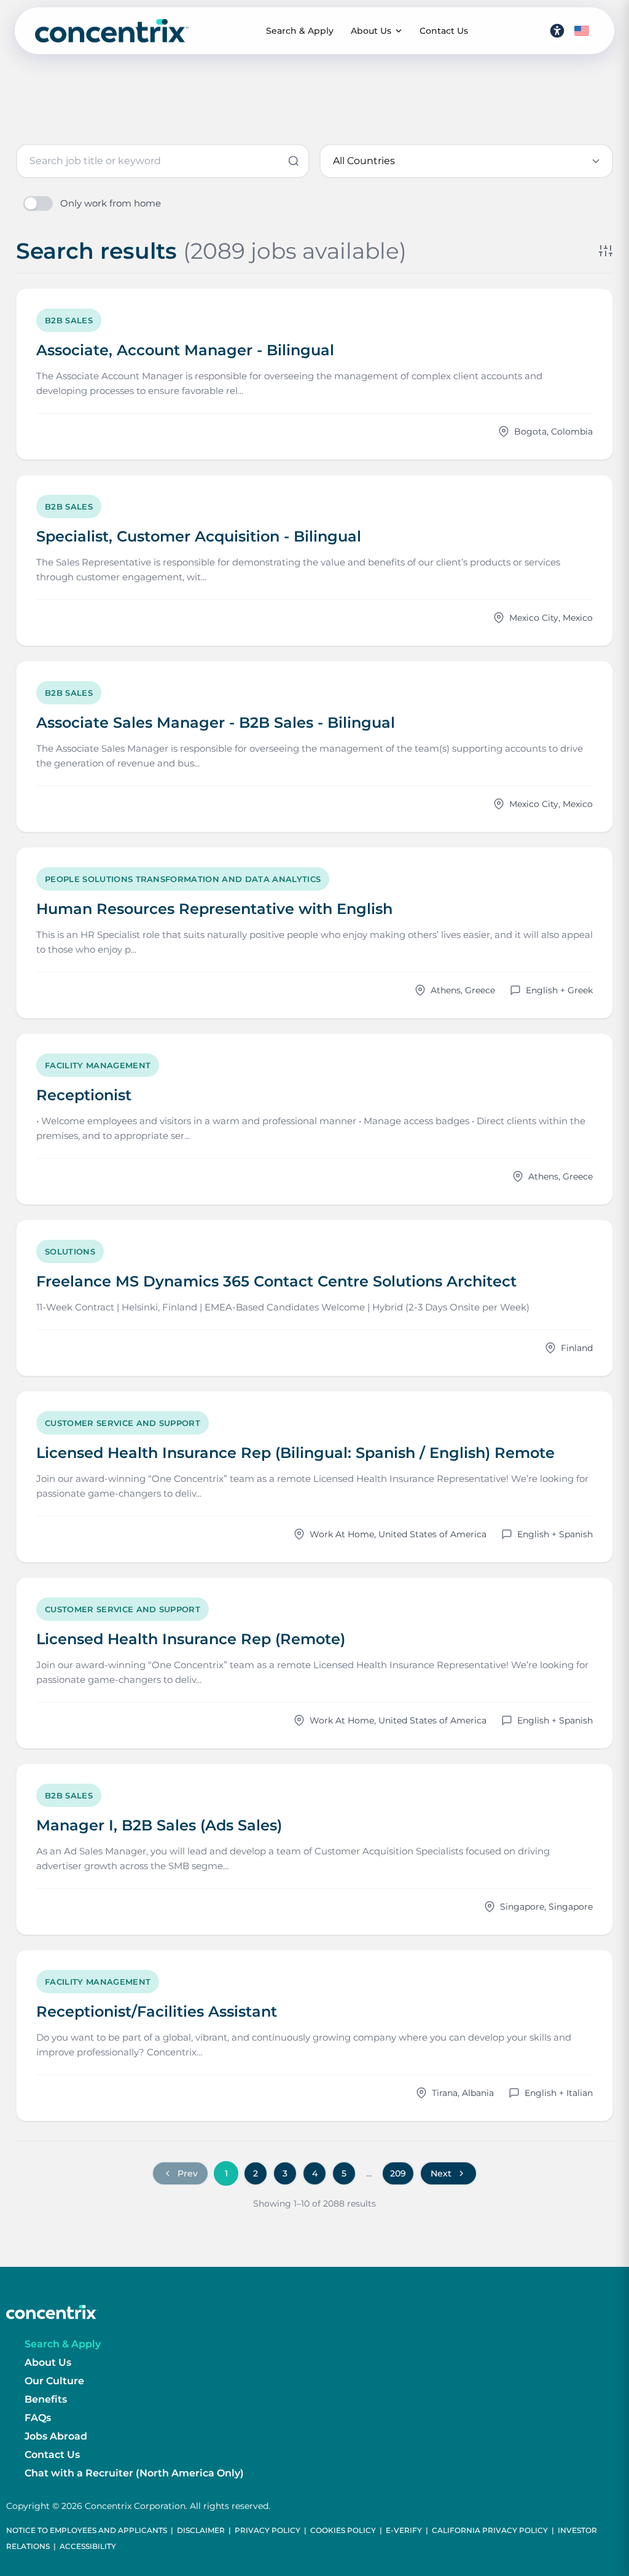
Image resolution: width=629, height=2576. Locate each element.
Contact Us (444, 31)
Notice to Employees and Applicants (87, 2530)
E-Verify (404, 2530)
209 (398, 2173)
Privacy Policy (268, 2530)
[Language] (582, 31)
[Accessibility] (557, 31)
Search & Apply (300, 31)
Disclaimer (201, 2530)
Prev (188, 2173)
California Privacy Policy (490, 2530)
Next (441, 2173)
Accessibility (88, 2546)
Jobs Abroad (56, 2436)
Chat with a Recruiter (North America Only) (134, 2473)
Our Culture (54, 2381)
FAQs (38, 2418)
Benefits (46, 2399)
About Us (371, 31)
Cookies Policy (343, 2530)
